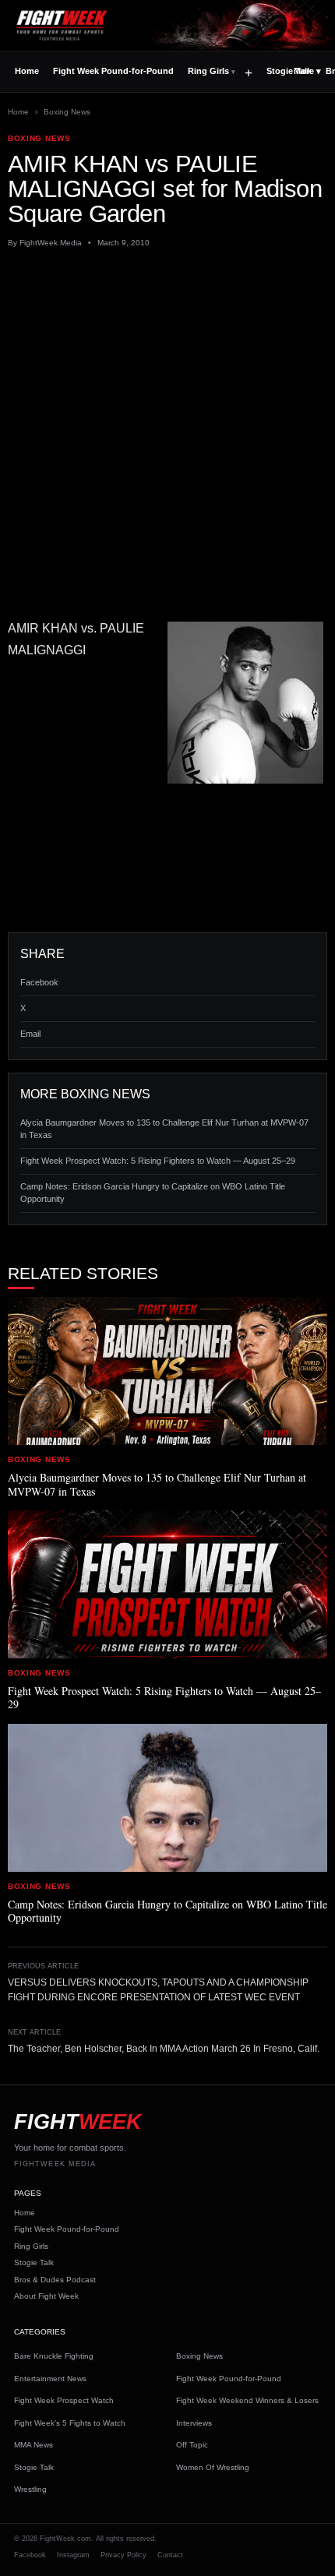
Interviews (194, 2423)
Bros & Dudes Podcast (55, 2280)
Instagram (73, 2555)
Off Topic (192, 2445)
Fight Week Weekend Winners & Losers (247, 2400)
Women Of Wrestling (213, 2467)
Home (27, 71)
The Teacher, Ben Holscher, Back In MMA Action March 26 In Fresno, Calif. (164, 2049)
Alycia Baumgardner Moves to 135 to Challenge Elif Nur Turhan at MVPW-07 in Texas (164, 1129)
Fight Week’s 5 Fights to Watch (70, 2423)
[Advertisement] (167, 433)
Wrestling (30, 2489)
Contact (170, 2555)
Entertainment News (50, 2379)
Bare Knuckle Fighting (54, 2356)
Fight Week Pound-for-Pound (113, 71)
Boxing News (67, 112)
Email (30, 1034)
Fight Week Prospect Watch (64, 2400)
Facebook (39, 982)
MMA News (33, 2445)
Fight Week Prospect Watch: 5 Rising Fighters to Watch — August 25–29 (158, 1161)
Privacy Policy (123, 2555)
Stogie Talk (34, 2262)
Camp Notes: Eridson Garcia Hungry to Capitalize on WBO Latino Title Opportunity (153, 1193)
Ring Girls (208, 71)
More (307, 71)
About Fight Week (46, 2296)
